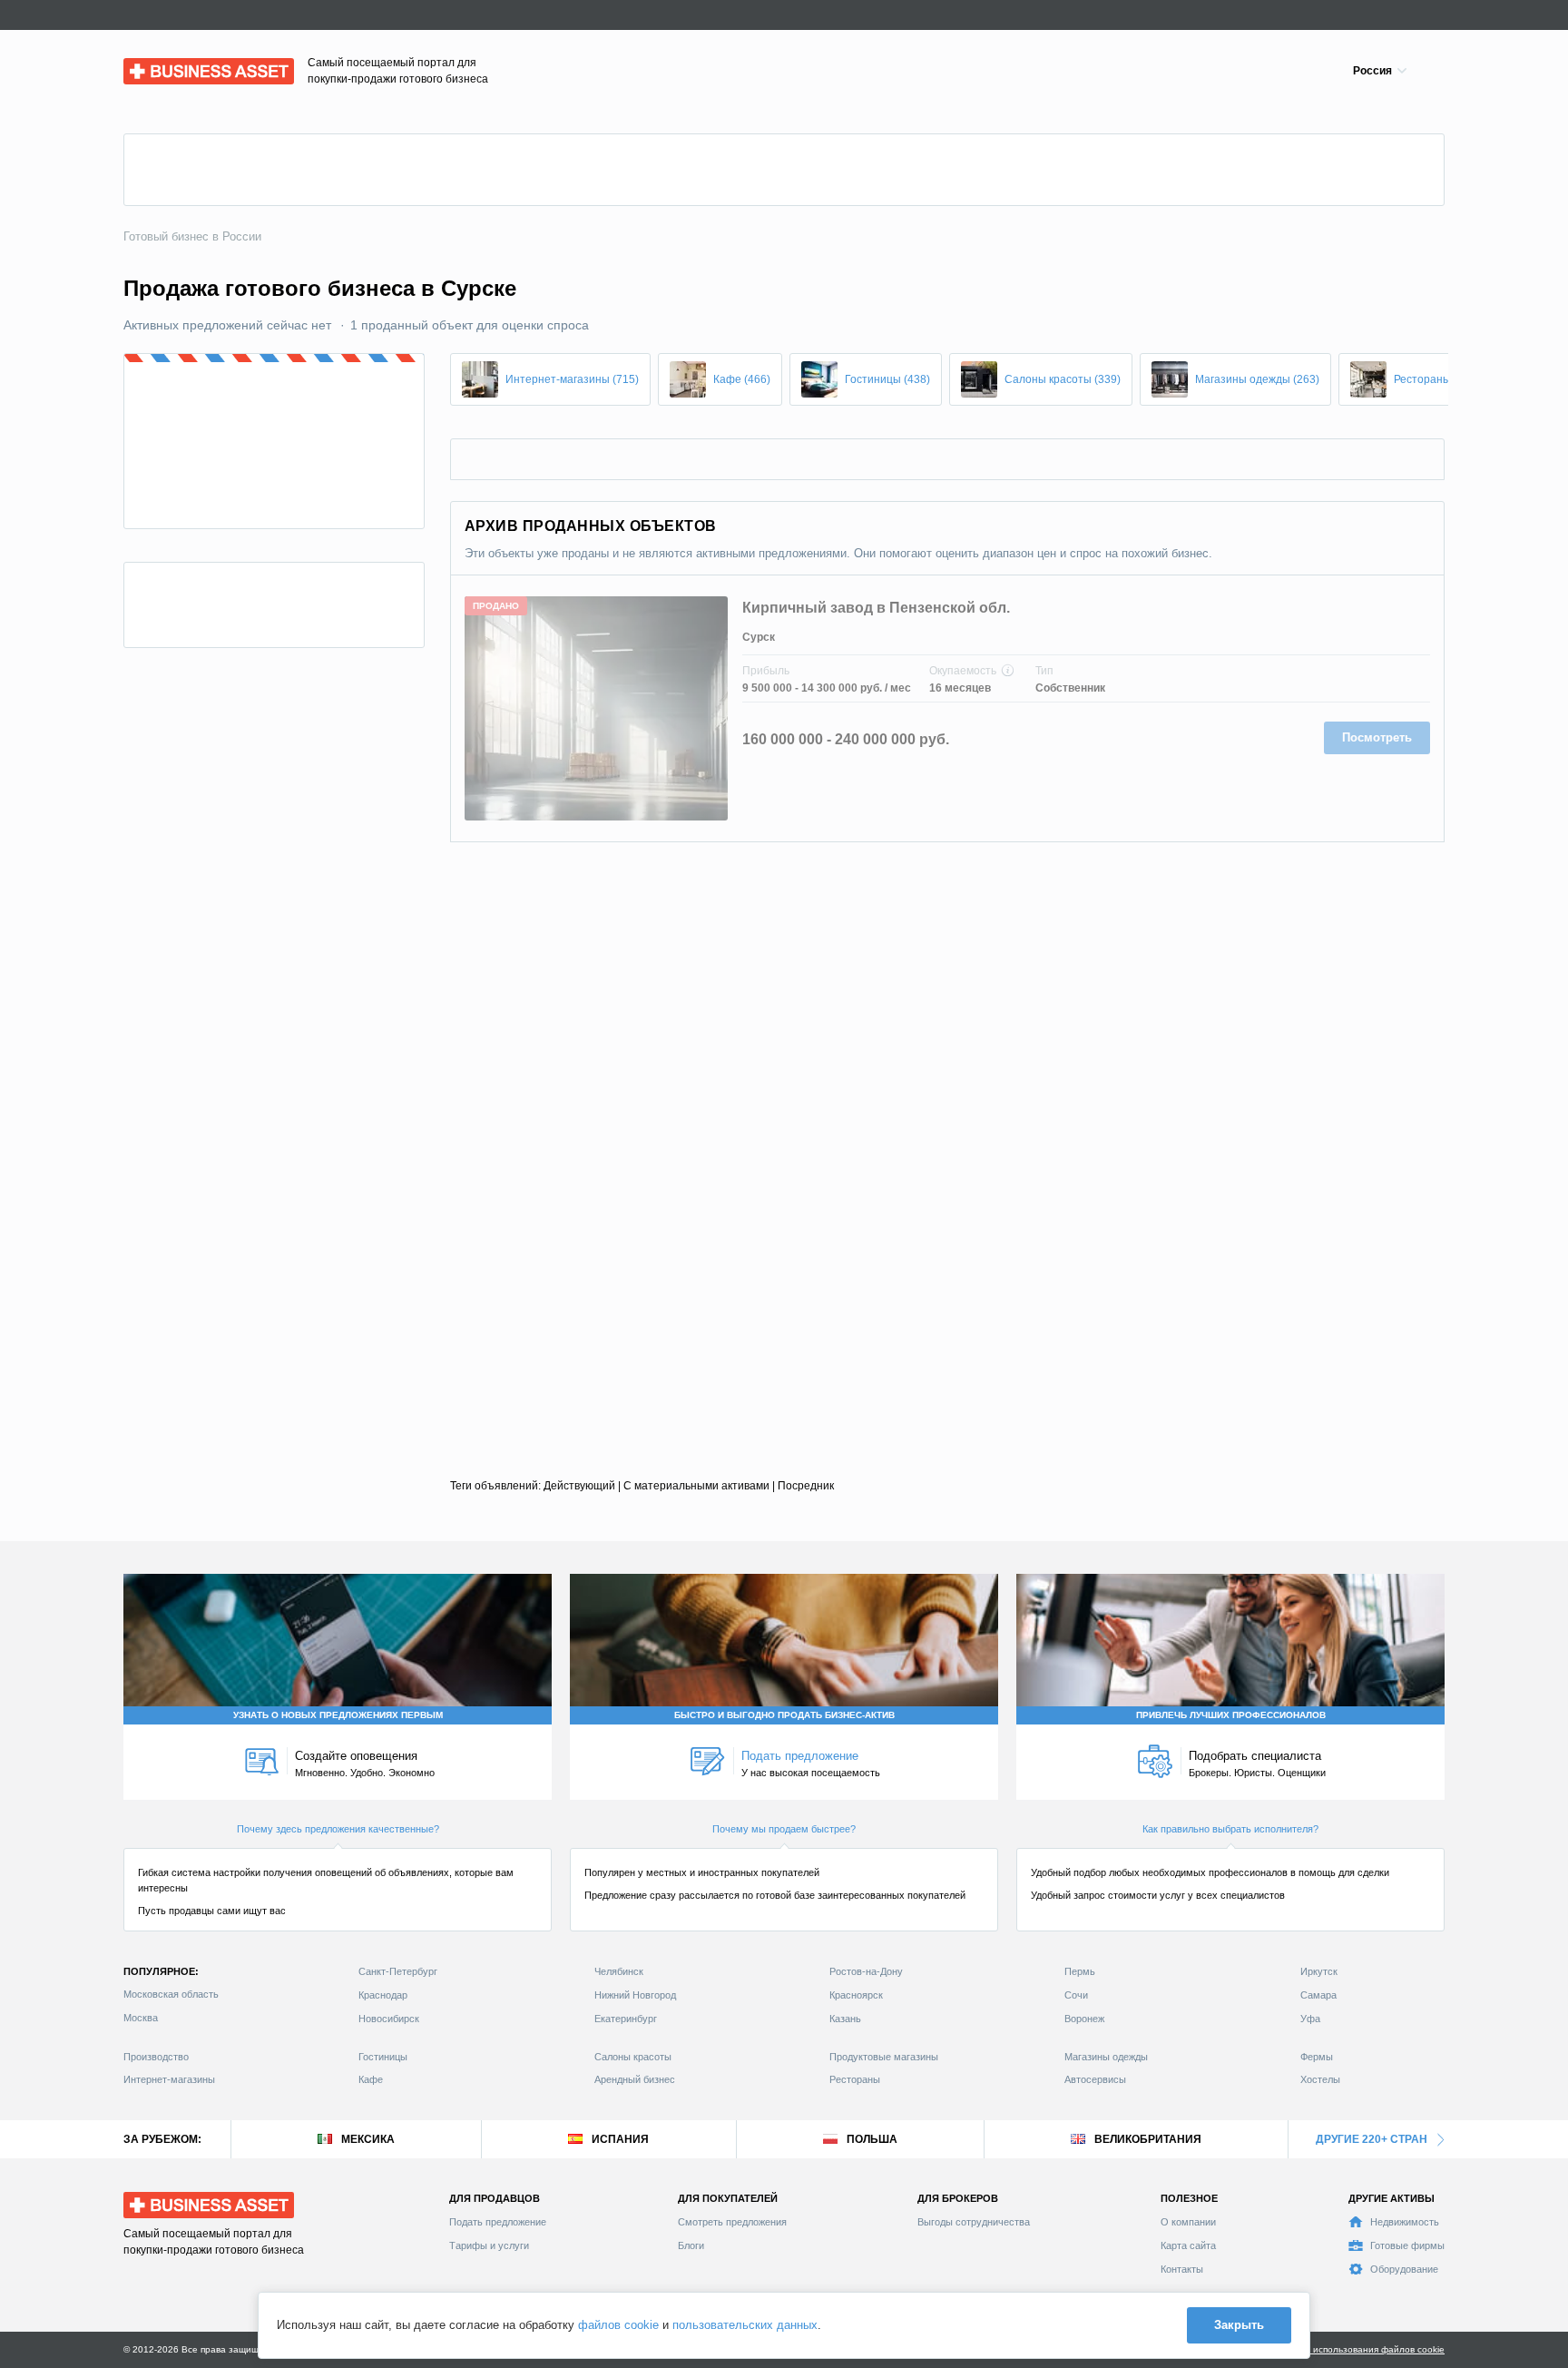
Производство (156, 2057)
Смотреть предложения (732, 2222)
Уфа (1310, 2019)
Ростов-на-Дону (866, 1971)
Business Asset (165, 67)
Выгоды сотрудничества (974, 2222)
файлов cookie (618, 2325)
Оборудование (1404, 2269)
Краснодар (383, 1995)
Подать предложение (498, 2222)
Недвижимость (1405, 2222)
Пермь (1080, 1971)
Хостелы (1320, 2079)
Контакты (1182, 2269)
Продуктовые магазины (884, 2057)
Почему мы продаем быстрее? (784, 1829)
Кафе (371, 2079)
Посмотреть (1377, 737)
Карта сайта (1188, 2245)
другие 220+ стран (1372, 2139)
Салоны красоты (633, 2057)
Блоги (691, 2245)
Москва (141, 2018)
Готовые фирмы (1407, 2245)
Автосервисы (1095, 2079)
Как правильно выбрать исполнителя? (1230, 1829)
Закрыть (1239, 2325)
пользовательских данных (745, 2325)
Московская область (171, 1994)
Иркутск (1319, 1971)
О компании (1188, 2222)
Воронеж (1084, 2019)
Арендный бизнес (635, 2079)
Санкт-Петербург (398, 1971)
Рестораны (855, 2079)
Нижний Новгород (635, 1995)
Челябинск (619, 1971)
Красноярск (856, 1995)
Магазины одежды (1106, 2057)
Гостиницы (383, 2057)
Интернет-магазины (169, 2079)
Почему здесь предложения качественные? (338, 1829)
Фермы (1317, 2057)
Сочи (1076, 1995)
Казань (845, 2019)
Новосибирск (389, 2019)
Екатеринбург (626, 2019)
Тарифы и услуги (489, 2245)
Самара (1318, 1995)
